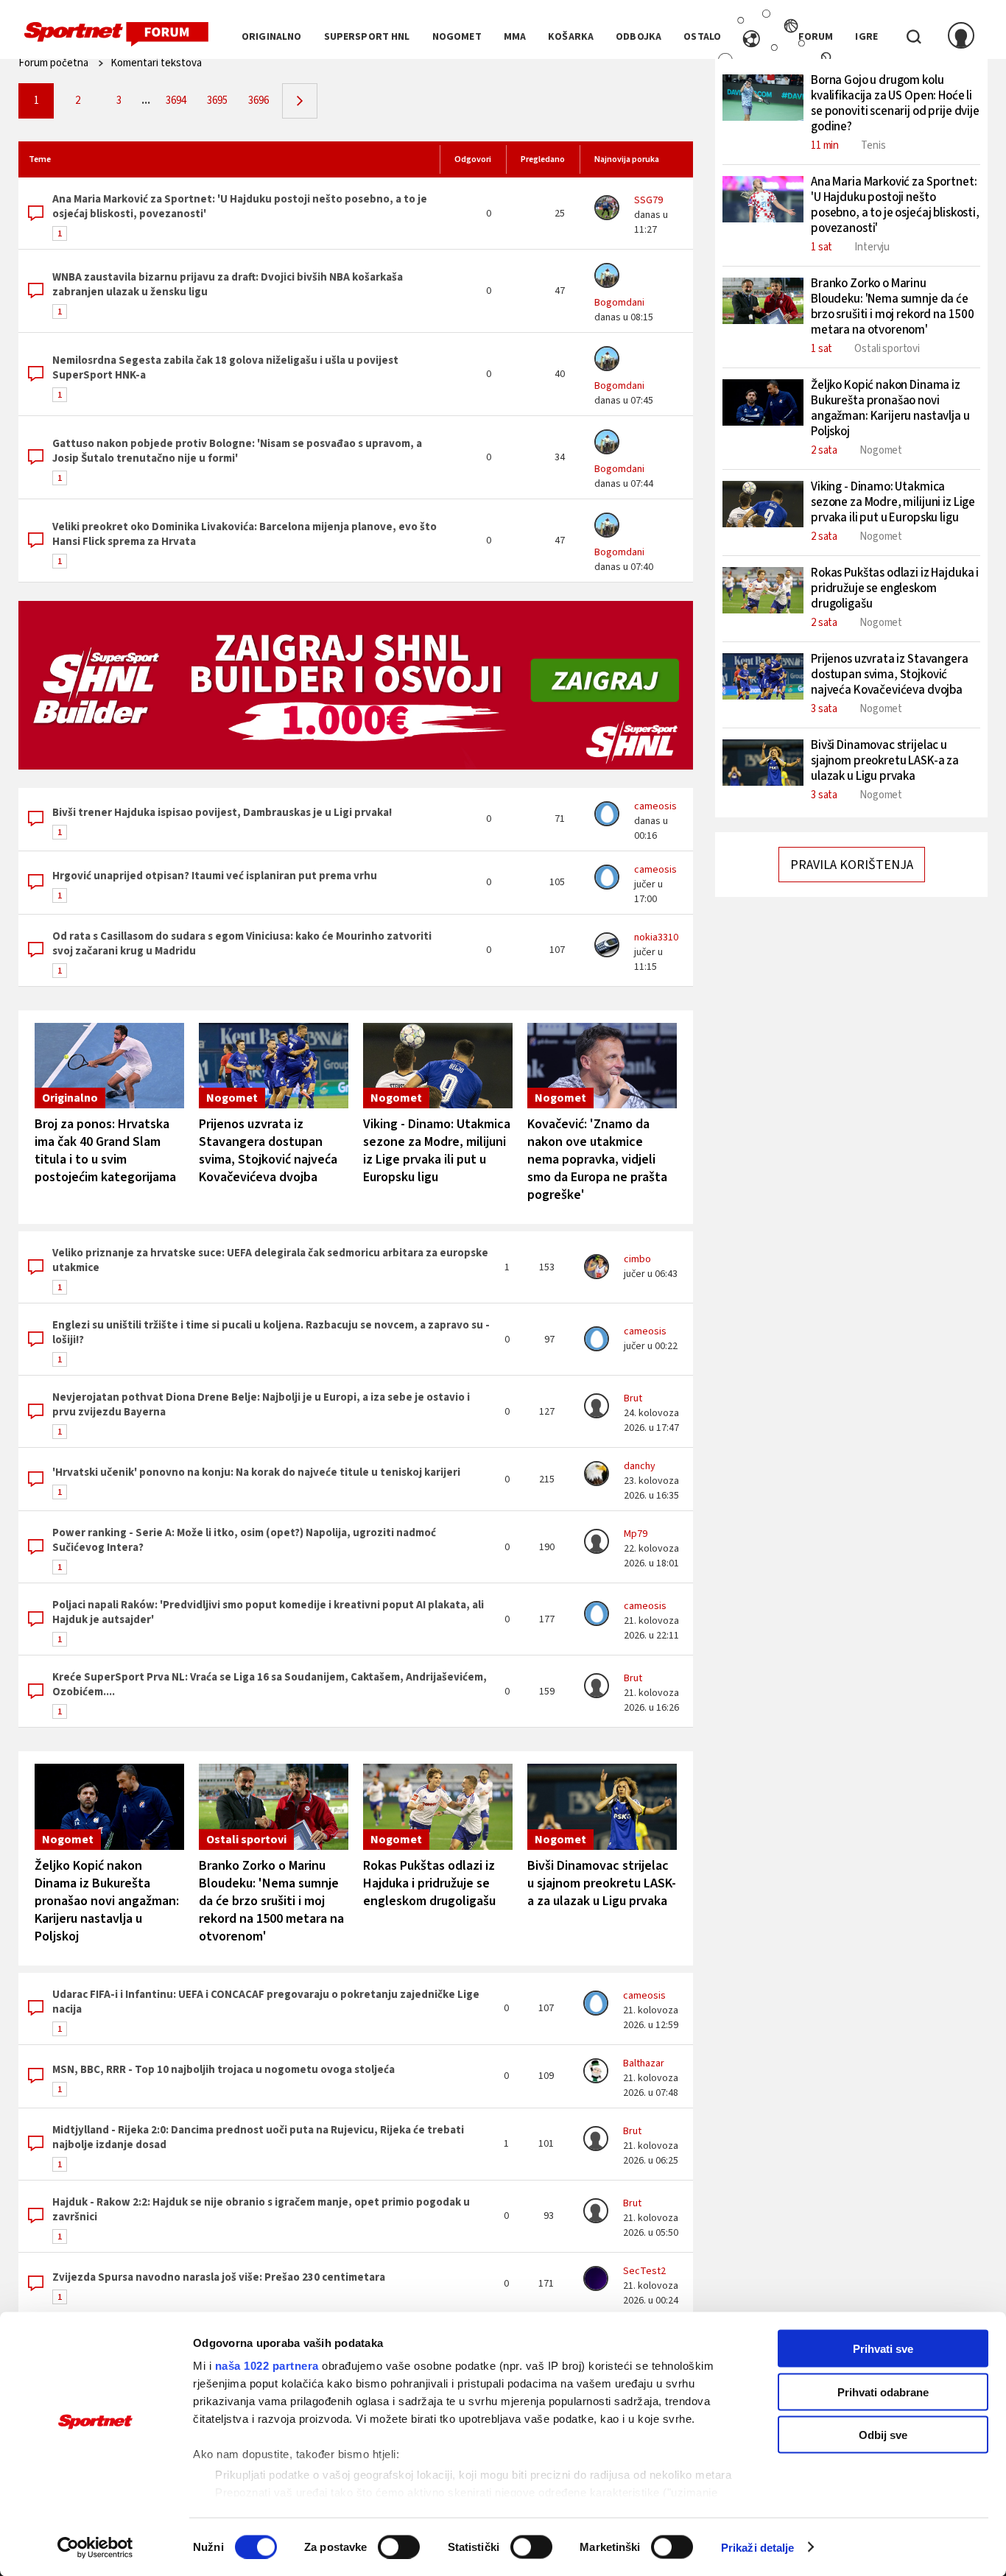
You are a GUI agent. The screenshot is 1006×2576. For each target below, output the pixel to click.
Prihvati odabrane (883, 2392)
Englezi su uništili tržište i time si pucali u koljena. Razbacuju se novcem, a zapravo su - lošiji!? (271, 1333)
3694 (176, 101)
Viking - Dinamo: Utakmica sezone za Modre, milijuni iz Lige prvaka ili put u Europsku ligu (437, 1151)
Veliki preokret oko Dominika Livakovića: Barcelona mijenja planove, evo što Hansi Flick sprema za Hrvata (245, 534)
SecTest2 (644, 2271)
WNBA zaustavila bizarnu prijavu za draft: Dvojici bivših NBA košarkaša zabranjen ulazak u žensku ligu (228, 285)
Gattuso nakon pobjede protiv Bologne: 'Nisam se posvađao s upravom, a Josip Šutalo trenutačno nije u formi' (237, 451)
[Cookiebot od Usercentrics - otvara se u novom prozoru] (95, 2547)
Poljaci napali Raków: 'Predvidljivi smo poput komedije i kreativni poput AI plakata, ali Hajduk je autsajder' (268, 1612)
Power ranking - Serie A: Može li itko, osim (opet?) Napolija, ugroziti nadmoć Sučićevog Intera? (244, 1540)
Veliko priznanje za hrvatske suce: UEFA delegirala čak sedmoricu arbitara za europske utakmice (270, 1260)
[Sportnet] (116, 35)
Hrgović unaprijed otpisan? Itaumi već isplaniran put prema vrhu (215, 876)
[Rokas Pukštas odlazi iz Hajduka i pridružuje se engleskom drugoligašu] (438, 1807)
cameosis (655, 806)
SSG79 (648, 200)
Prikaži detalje (758, 2547)
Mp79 (636, 1534)
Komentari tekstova (156, 63)
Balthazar (644, 2063)
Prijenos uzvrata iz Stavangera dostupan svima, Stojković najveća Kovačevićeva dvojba (268, 1151)
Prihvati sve (883, 2349)
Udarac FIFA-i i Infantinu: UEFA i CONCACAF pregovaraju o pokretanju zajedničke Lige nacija (266, 2002)
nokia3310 (656, 937)
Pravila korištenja (852, 865)
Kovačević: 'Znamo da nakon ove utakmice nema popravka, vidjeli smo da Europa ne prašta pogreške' (597, 1159)
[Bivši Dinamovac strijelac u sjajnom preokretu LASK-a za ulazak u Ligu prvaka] (602, 1807)
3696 (258, 101)
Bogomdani (619, 303)
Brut (633, 1398)
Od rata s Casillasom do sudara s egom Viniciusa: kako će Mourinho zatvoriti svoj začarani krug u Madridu (242, 944)
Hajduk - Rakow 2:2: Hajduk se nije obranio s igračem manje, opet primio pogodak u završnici (261, 2210)
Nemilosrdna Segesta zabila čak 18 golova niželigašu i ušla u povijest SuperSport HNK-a (225, 368)
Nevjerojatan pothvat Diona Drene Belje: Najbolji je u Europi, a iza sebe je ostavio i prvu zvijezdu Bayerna (261, 1405)
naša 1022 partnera (267, 2366)
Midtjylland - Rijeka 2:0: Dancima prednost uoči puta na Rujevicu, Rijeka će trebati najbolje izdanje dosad (258, 2137)
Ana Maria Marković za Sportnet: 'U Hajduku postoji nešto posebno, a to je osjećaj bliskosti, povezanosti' (240, 207)
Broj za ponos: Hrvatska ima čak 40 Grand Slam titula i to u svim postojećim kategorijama (105, 1151)
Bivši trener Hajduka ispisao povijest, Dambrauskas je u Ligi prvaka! (222, 813)
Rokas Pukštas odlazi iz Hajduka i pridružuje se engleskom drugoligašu (429, 1883)
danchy (640, 1466)
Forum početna (53, 63)
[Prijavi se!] (961, 37)
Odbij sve (883, 2435)
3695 (217, 101)
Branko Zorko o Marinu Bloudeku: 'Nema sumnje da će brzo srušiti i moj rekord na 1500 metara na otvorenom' (271, 1901)
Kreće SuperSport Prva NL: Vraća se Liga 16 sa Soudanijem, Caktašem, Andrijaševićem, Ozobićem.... (270, 1685)
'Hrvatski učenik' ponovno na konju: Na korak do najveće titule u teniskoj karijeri (256, 1472)
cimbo (637, 1259)
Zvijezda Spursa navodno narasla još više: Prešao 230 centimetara (219, 2277)
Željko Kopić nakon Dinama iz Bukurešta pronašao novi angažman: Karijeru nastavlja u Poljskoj (107, 1901)
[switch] (399, 2547)
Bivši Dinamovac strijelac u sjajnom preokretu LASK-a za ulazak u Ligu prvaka (602, 1883)
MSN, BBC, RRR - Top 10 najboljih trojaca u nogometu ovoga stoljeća (224, 2070)
